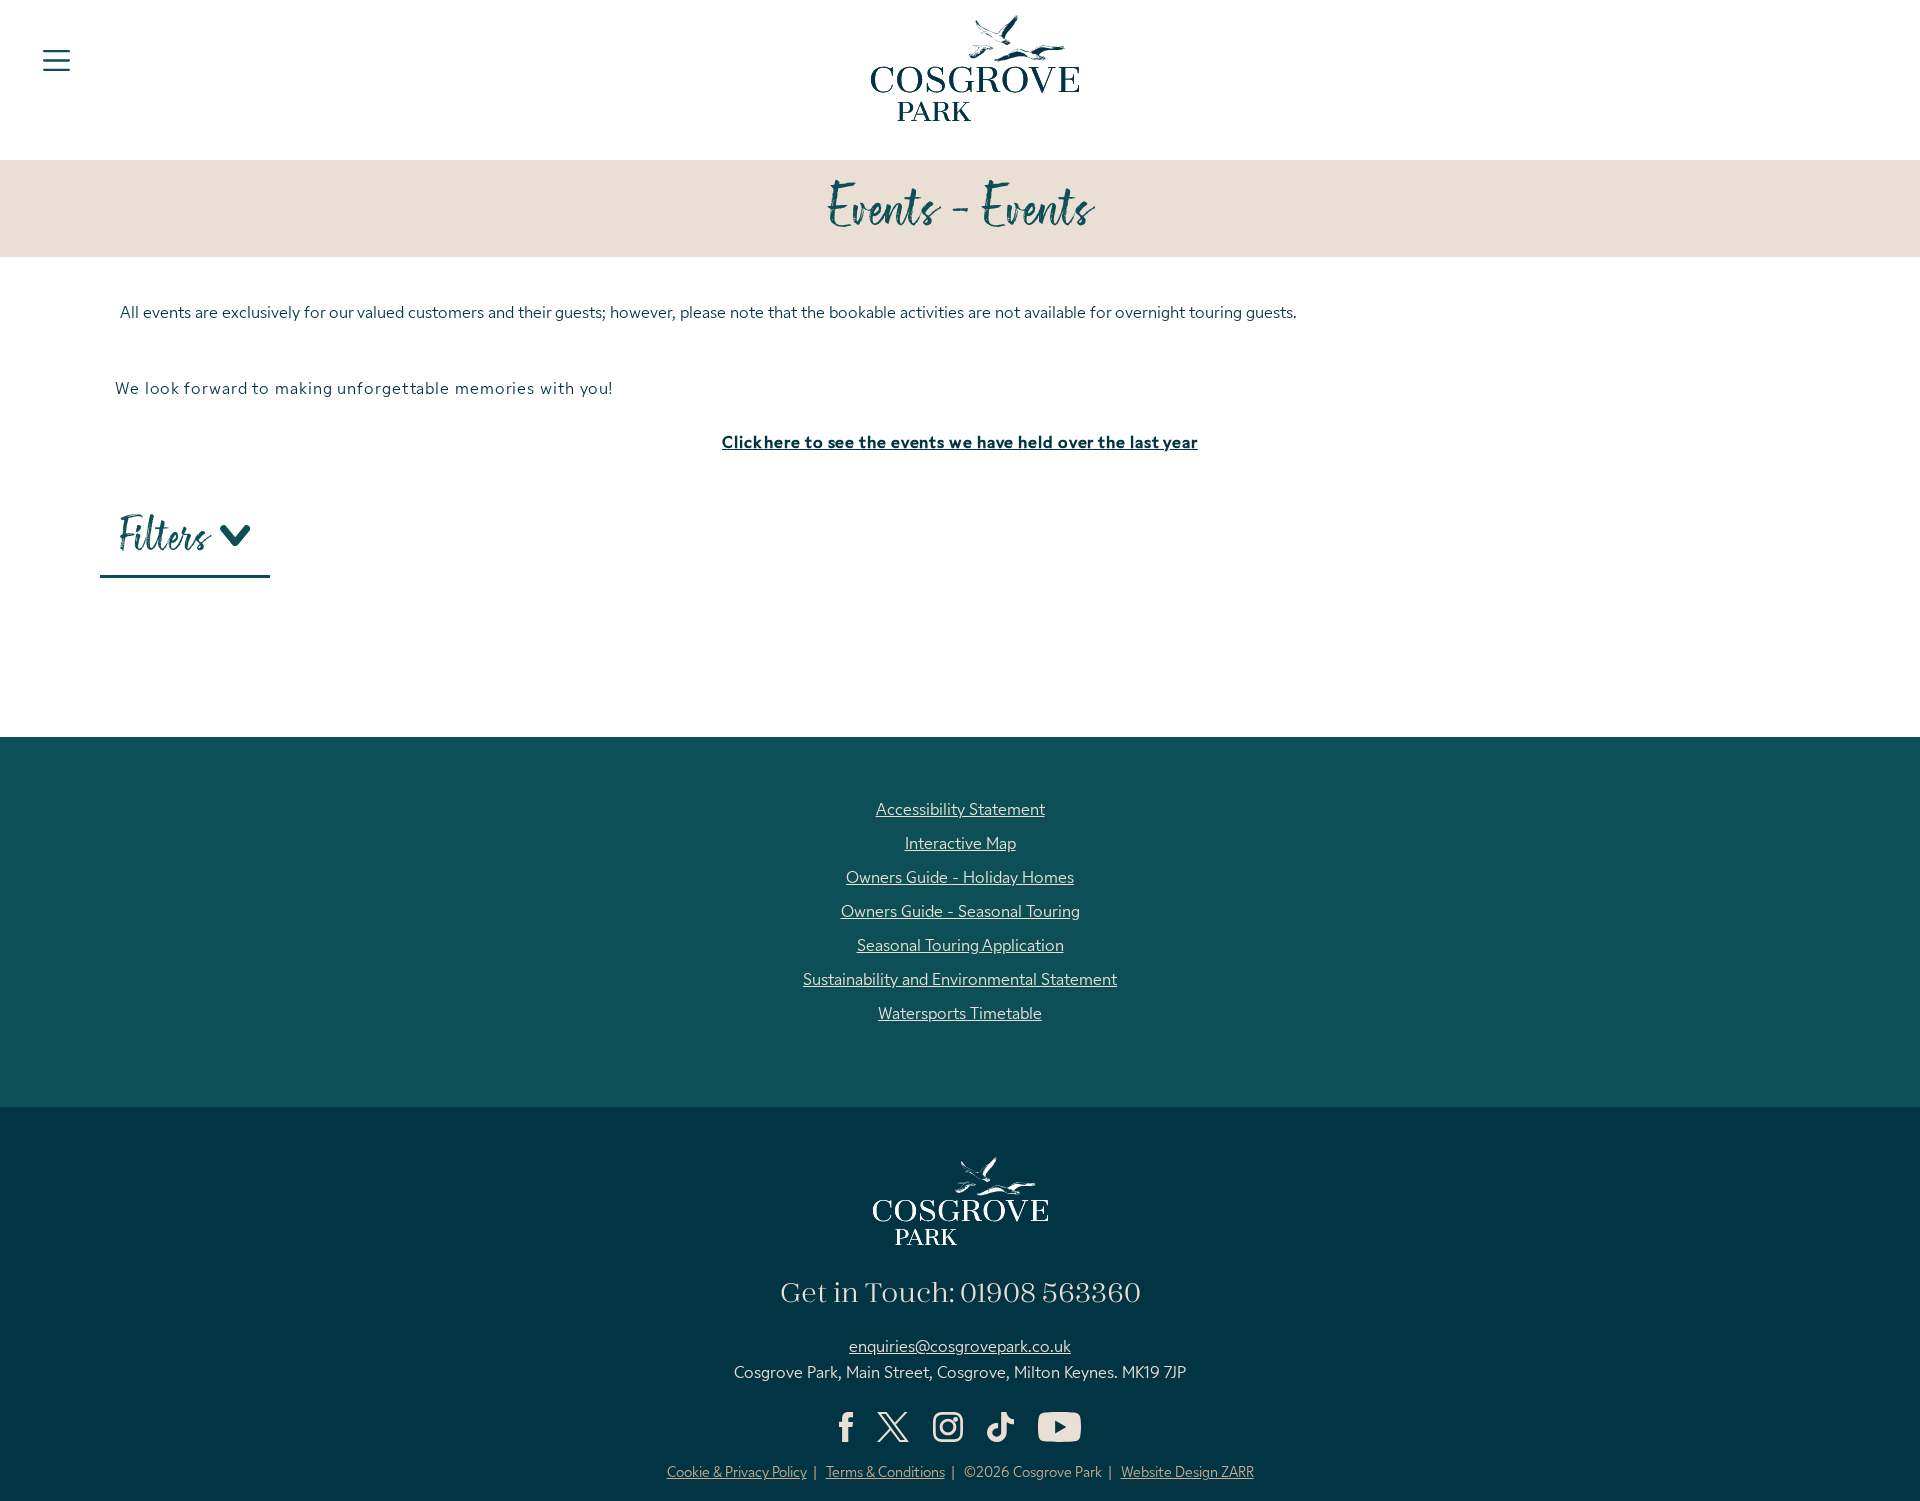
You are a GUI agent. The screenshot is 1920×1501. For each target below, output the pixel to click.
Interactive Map (960, 845)
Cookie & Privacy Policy (737, 1473)
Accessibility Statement (960, 811)
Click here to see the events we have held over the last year (960, 444)
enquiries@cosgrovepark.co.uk (960, 1348)
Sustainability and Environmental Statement (960, 981)
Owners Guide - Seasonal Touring (960, 913)
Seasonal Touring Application (960, 947)
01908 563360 (1050, 1294)
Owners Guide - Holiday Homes (960, 879)
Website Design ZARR (1187, 1473)
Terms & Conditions (885, 1473)
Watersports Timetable (960, 1015)
